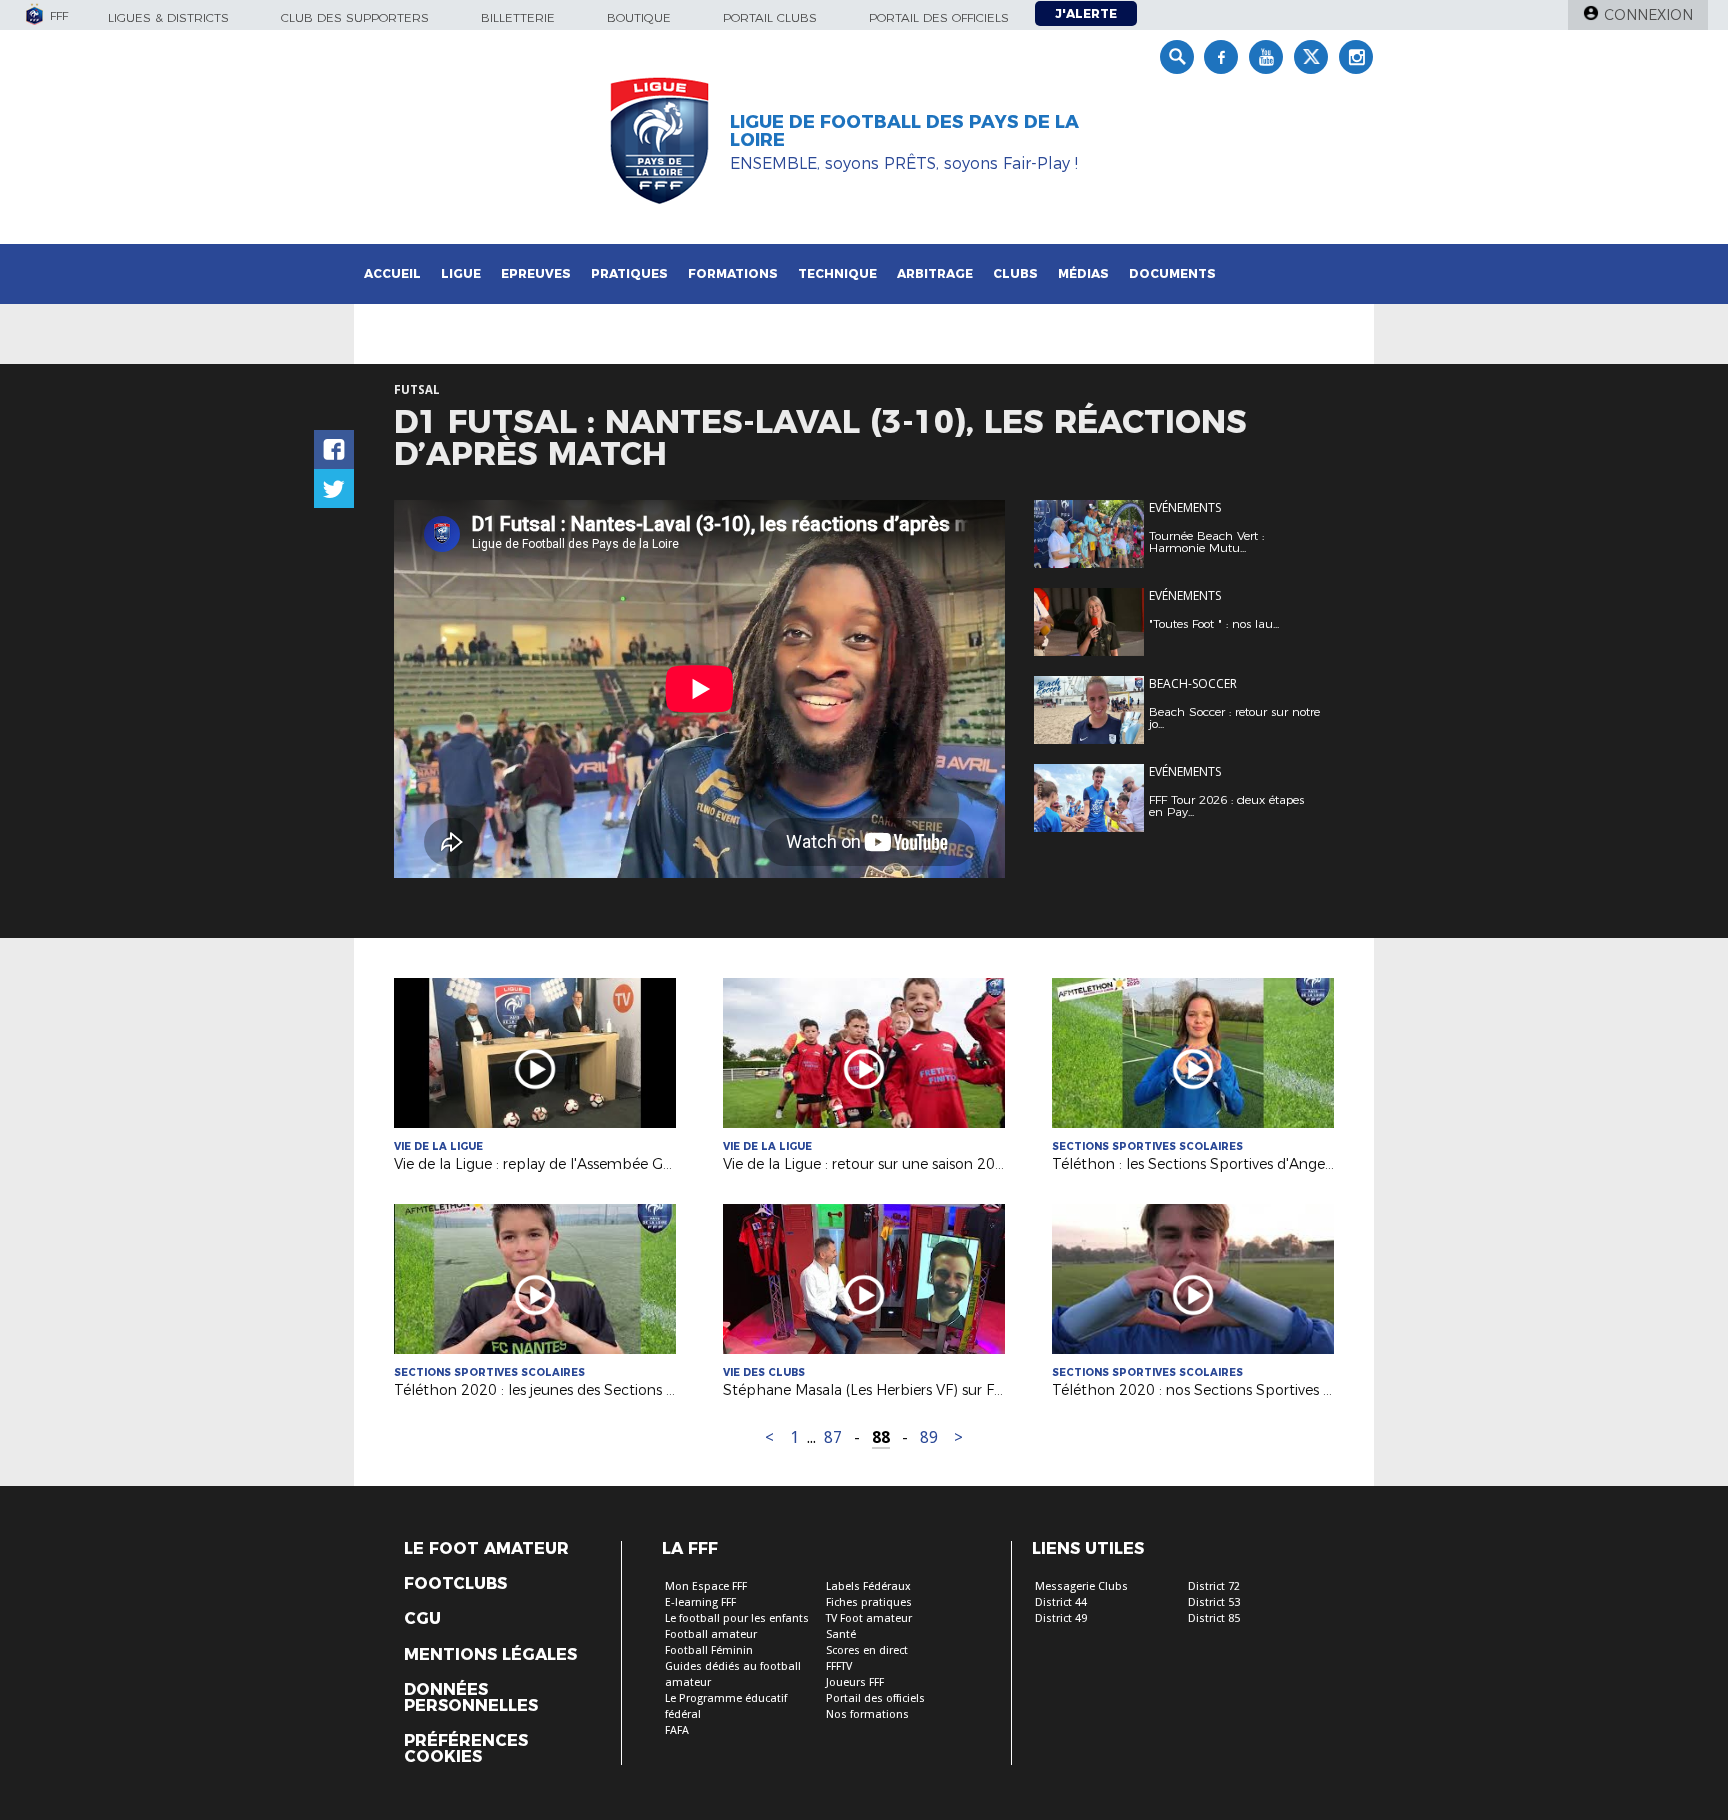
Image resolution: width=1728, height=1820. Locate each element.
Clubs (1015, 273)
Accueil (392, 273)
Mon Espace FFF (706, 1586)
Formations (733, 273)
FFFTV (839, 1666)
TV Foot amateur (869, 1618)
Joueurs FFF (855, 1682)
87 (833, 1437)
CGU (422, 1619)
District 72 (1214, 1586)
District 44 (1061, 1602)
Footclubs (455, 1584)
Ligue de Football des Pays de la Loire (904, 131)
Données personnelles (471, 1698)
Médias (1083, 273)
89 (929, 1437)
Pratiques (629, 273)
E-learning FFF (700, 1602)
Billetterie (518, 17)
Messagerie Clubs (1081, 1586)
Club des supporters (355, 17)
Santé (841, 1634)
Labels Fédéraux (868, 1586)
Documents (1172, 273)
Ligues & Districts (168, 17)
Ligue (461, 273)
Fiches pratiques (869, 1602)
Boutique (639, 17)
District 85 (1214, 1618)
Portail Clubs (770, 17)
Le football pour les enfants (737, 1618)
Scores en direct (867, 1650)
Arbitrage (935, 273)
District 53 (1214, 1602)
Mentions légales (490, 1655)
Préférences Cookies (466, 1749)
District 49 (1061, 1618)
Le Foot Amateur (486, 1549)
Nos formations (867, 1714)
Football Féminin (709, 1650)
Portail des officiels (939, 17)
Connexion (1648, 15)
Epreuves (536, 273)
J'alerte (1086, 13)
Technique (837, 273)
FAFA (677, 1730)
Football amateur (711, 1634)
